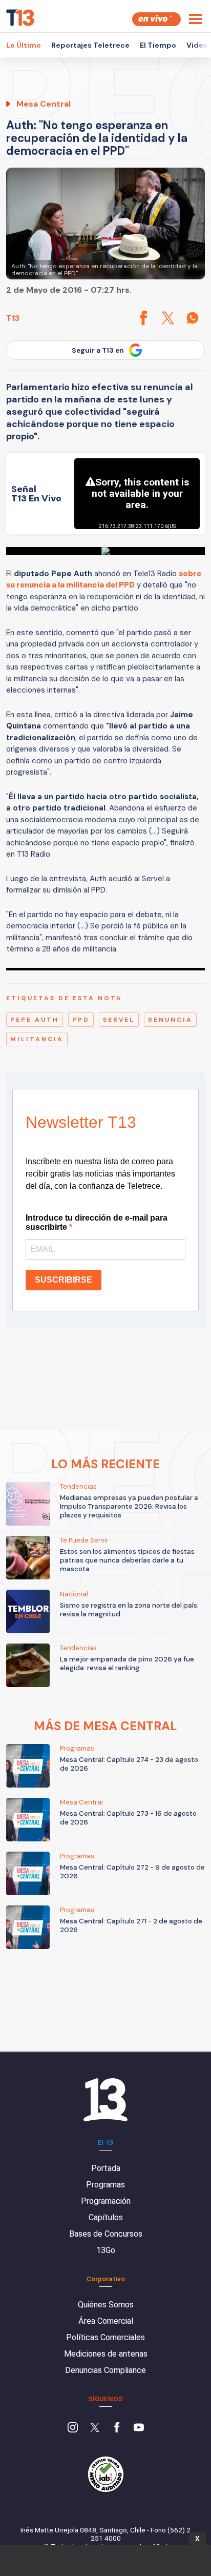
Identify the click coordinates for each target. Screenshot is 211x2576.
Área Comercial (106, 2321)
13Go (106, 2250)
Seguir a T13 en (98, 350)
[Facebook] (117, 2428)
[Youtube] (139, 2428)
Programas (105, 2185)
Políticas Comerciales (105, 2337)
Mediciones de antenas (106, 2354)
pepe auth (35, 1020)
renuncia (170, 1020)
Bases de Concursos (106, 2234)
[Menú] (195, 19)
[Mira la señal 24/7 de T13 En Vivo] (156, 19)
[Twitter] (95, 2428)
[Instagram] (73, 2428)
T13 (13, 318)
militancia (37, 1039)
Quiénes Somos (106, 2305)
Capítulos (106, 2217)
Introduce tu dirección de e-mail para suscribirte (97, 1222)
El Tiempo (158, 45)
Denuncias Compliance (105, 2370)
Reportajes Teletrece (90, 45)
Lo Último (24, 45)
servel (119, 1020)
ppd (81, 1020)
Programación (106, 2201)
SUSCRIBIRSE (64, 1280)
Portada (106, 2168)
